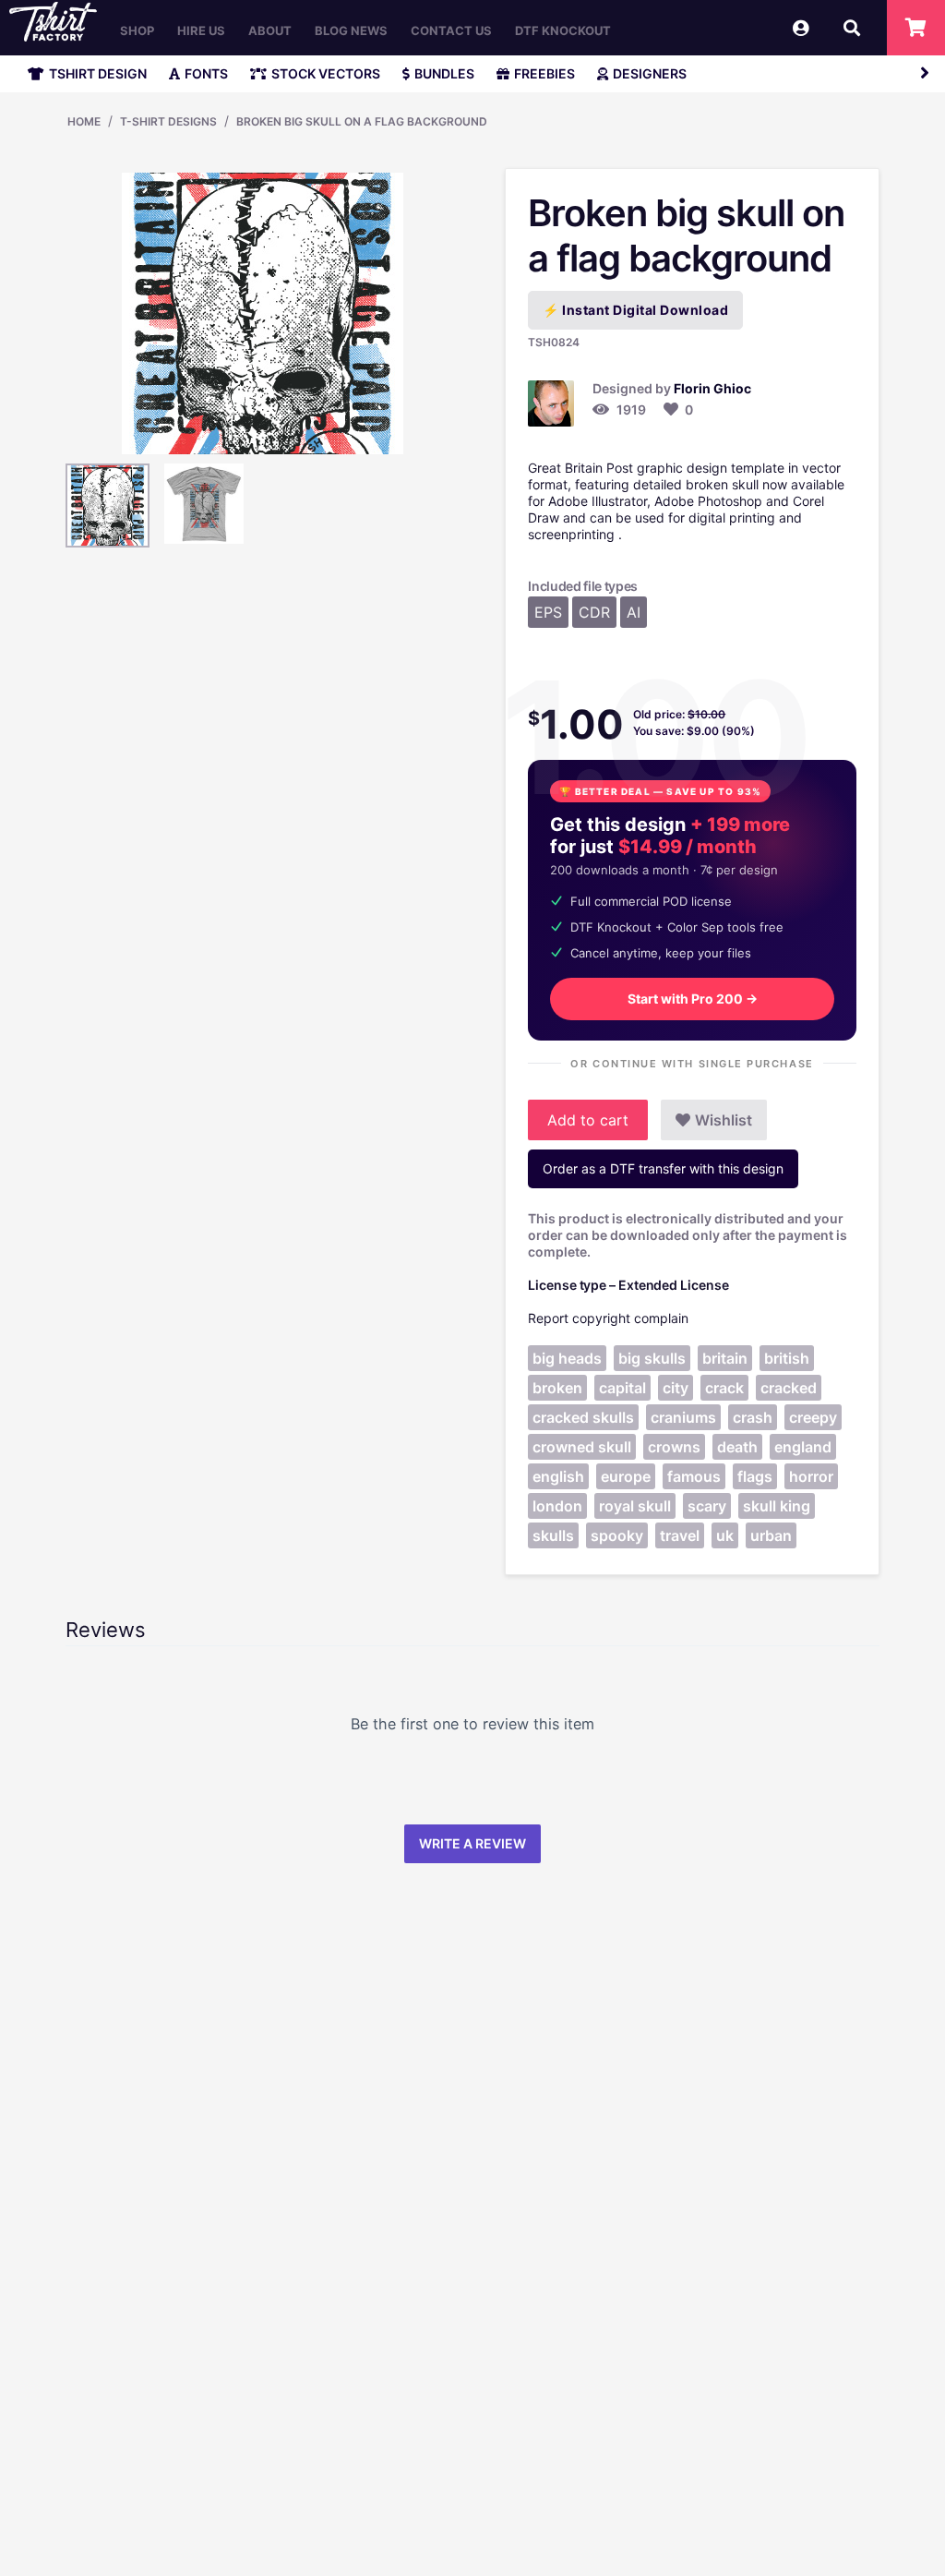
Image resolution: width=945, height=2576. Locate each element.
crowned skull (582, 1447)
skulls (553, 1535)
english (558, 1476)
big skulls (652, 1358)
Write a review (472, 1843)
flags (755, 1476)
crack (724, 1388)
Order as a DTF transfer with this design (663, 1168)
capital (622, 1388)
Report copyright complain (608, 1318)
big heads (567, 1358)
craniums (683, 1417)
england (803, 1447)
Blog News (351, 30)
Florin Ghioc (712, 388)
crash (753, 1417)
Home (84, 121)
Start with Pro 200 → (693, 999)
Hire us (201, 30)
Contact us (451, 30)
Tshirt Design (98, 73)
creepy (813, 1417)
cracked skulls (583, 1417)
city (676, 1388)
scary (707, 1506)
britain (725, 1358)
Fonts (206, 73)
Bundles (444, 73)
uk (725, 1535)
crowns (674, 1447)
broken (557, 1388)
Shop (137, 30)
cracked (789, 1388)
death (737, 1447)
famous (694, 1476)
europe (626, 1476)
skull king (777, 1506)
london (557, 1506)
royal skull (635, 1506)
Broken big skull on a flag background (362, 121)
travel (680, 1535)
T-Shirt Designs (168, 121)
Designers (650, 73)
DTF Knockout (563, 30)
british (787, 1358)
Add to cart (588, 1120)
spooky (617, 1535)
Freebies (544, 73)
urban (771, 1535)
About (270, 30)
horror (811, 1476)
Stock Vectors (326, 73)
